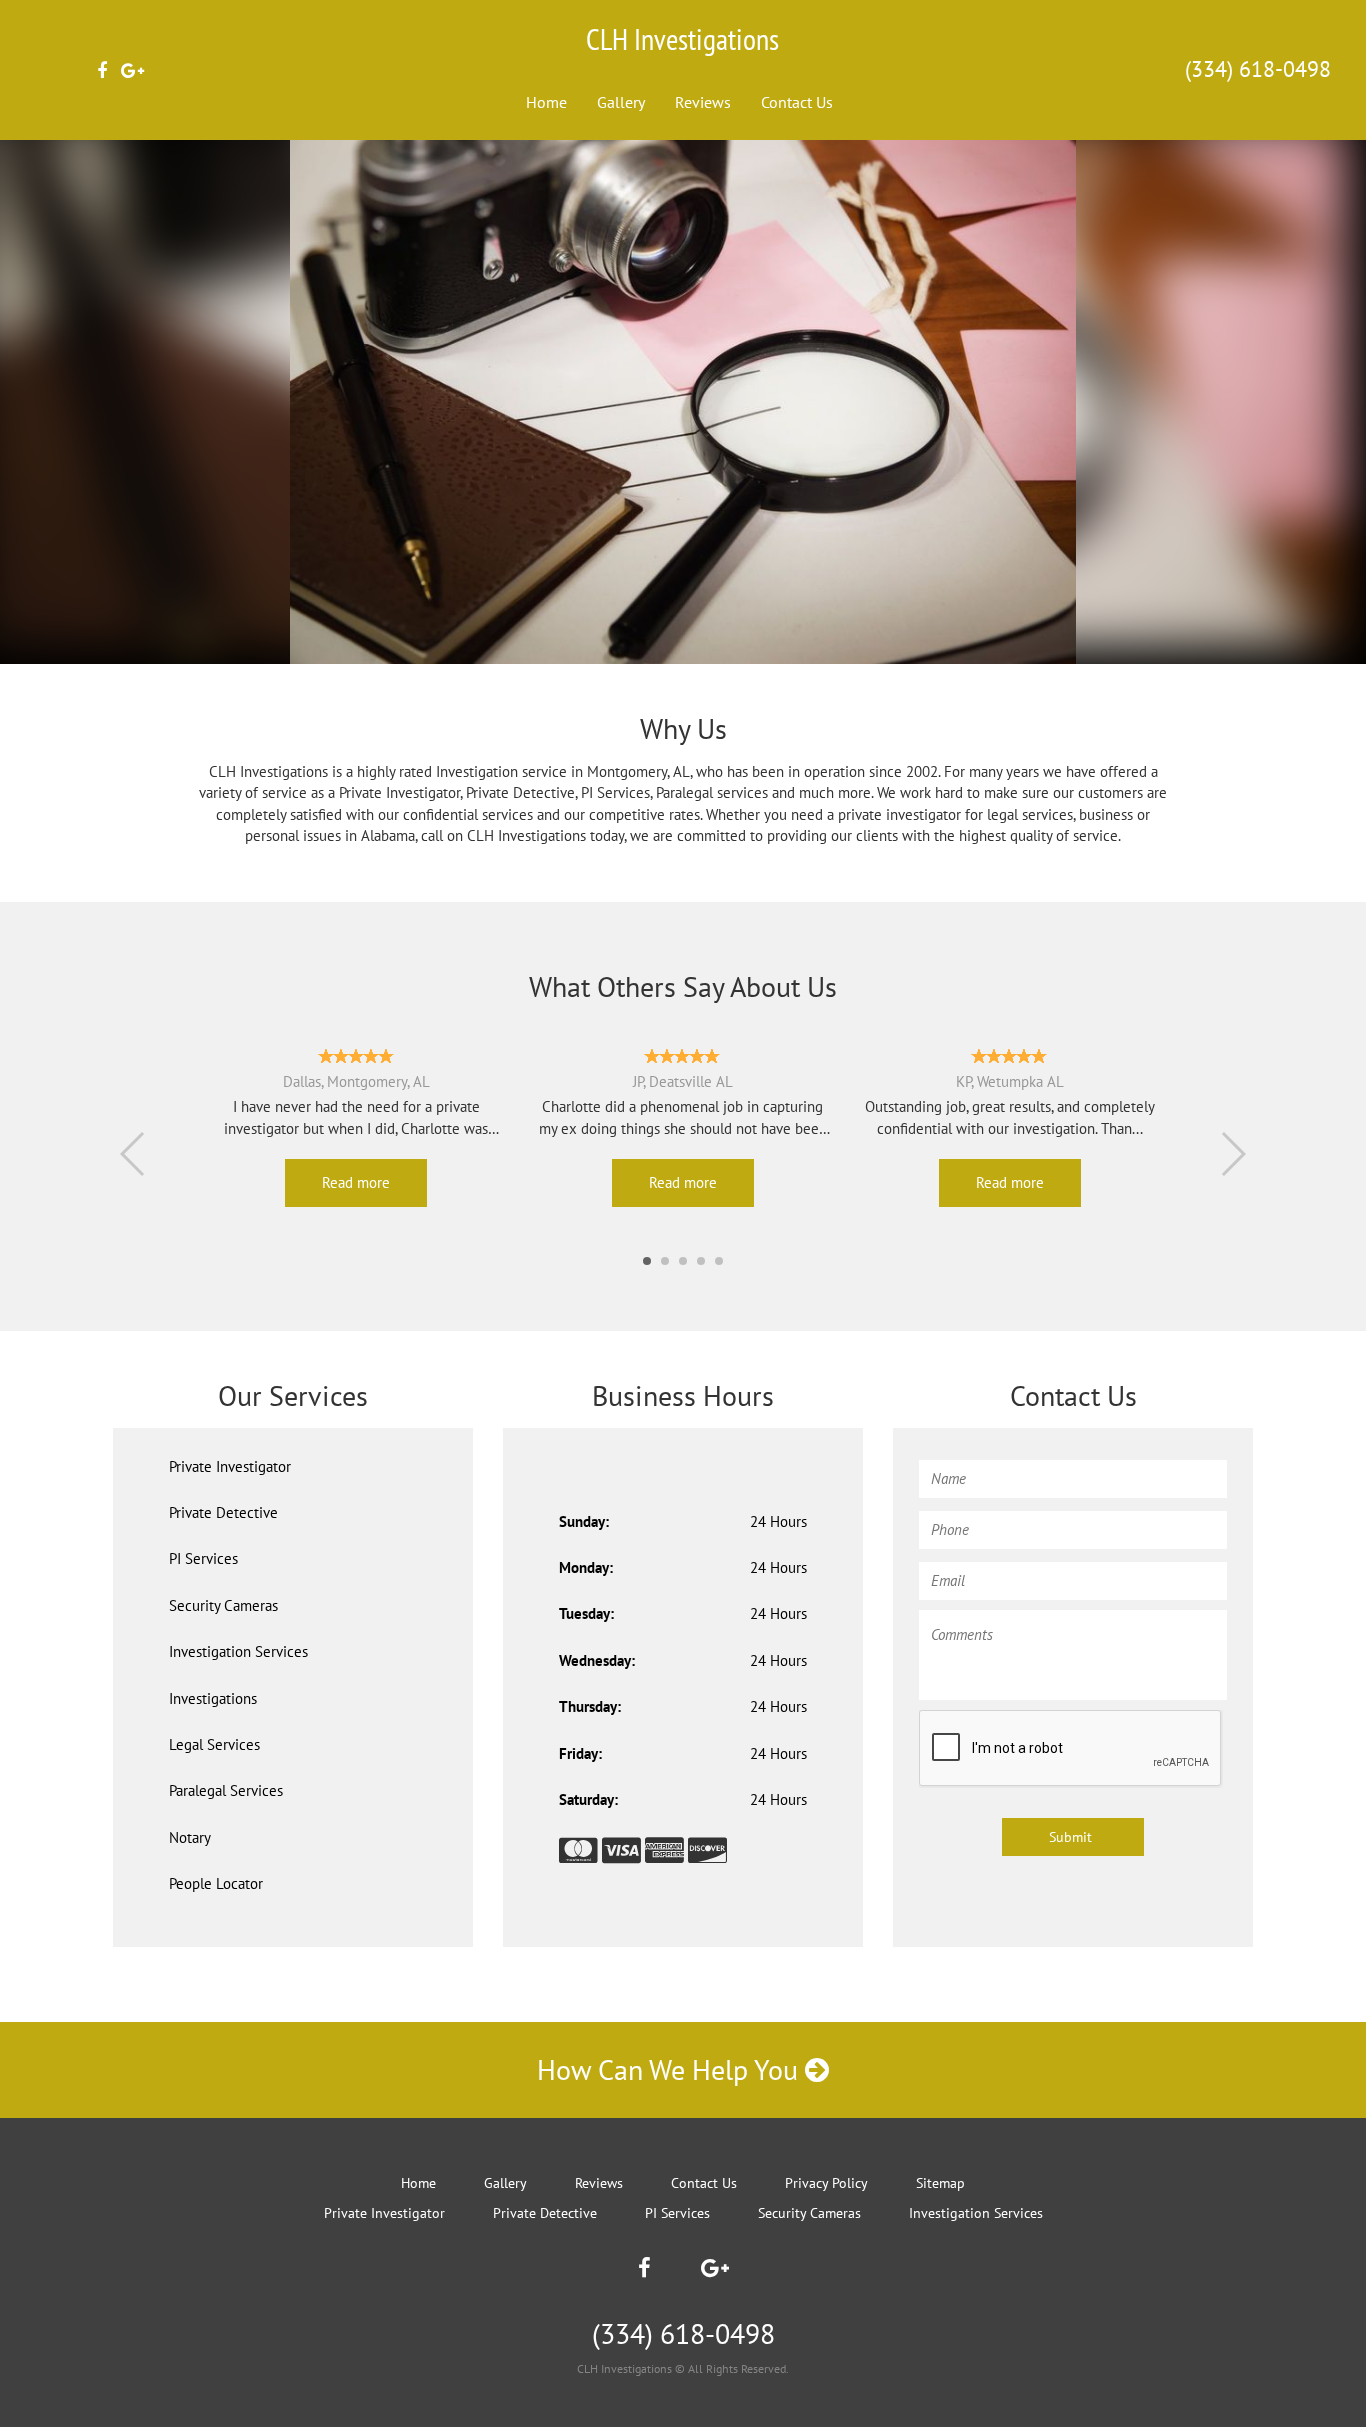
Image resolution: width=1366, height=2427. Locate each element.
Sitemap (940, 2183)
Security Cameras (223, 1605)
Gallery (621, 102)
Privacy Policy (826, 2183)
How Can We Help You (671, 2069)
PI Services (203, 1558)
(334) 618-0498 (1258, 69)
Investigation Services (238, 1651)
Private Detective (223, 1512)
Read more (356, 1182)
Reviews (703, 102)
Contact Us (797, 102)
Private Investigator (230, 1466)
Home (546, 102)
